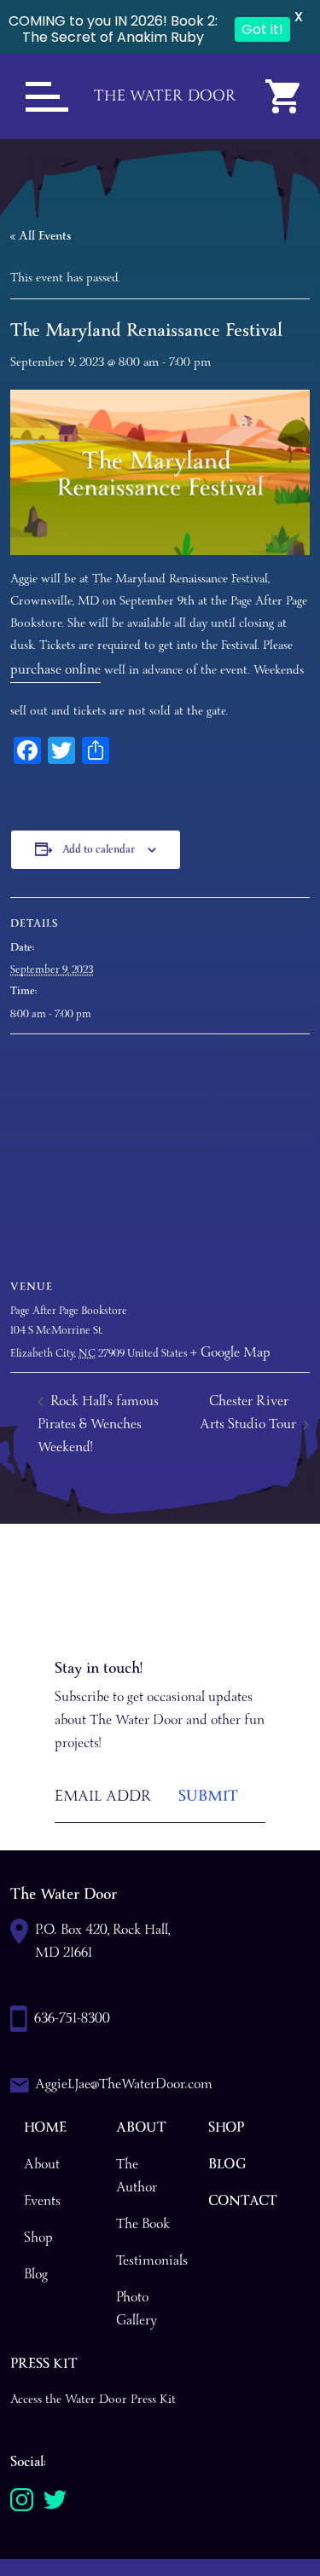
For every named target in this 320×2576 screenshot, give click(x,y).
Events (42, 2201)
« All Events (41, 236)
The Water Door (165, 96)
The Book (143, 2224)
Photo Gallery (137, 2309)
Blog (36, 2275)
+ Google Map (230, 1353)
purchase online (55, 670)
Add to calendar (99, 850)
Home (45, 2128)
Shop (38, 2238)
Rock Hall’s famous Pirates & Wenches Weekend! (98, 1424)
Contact (243, 2201)
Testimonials (152, 2261)
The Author (137, 2176)
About (42, 2165)
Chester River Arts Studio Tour (250, 1413)
